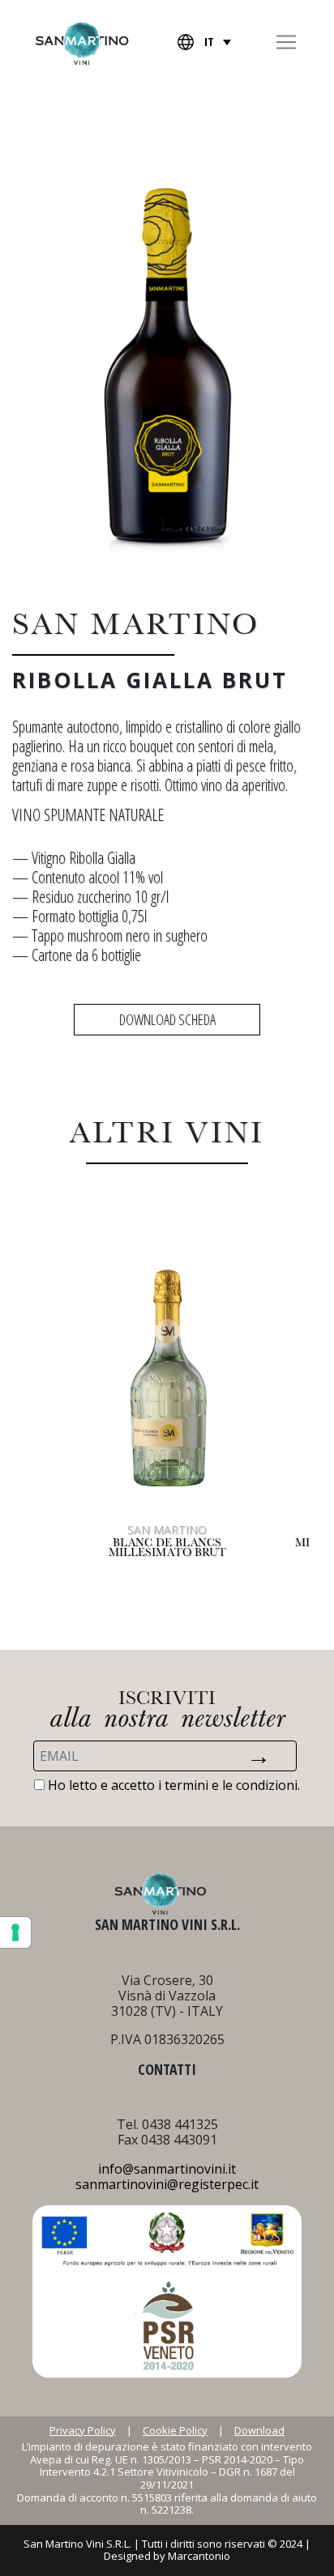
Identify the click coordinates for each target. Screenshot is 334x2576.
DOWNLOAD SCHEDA (167, 1019)
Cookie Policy (175, 2431)
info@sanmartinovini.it (167, 2169)
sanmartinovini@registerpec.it (167, 2184)
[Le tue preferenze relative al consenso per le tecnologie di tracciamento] (15, 1932)
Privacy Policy (83, 2431)
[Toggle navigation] (286, 42)
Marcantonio (199, 2556)
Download (259, 2431)
